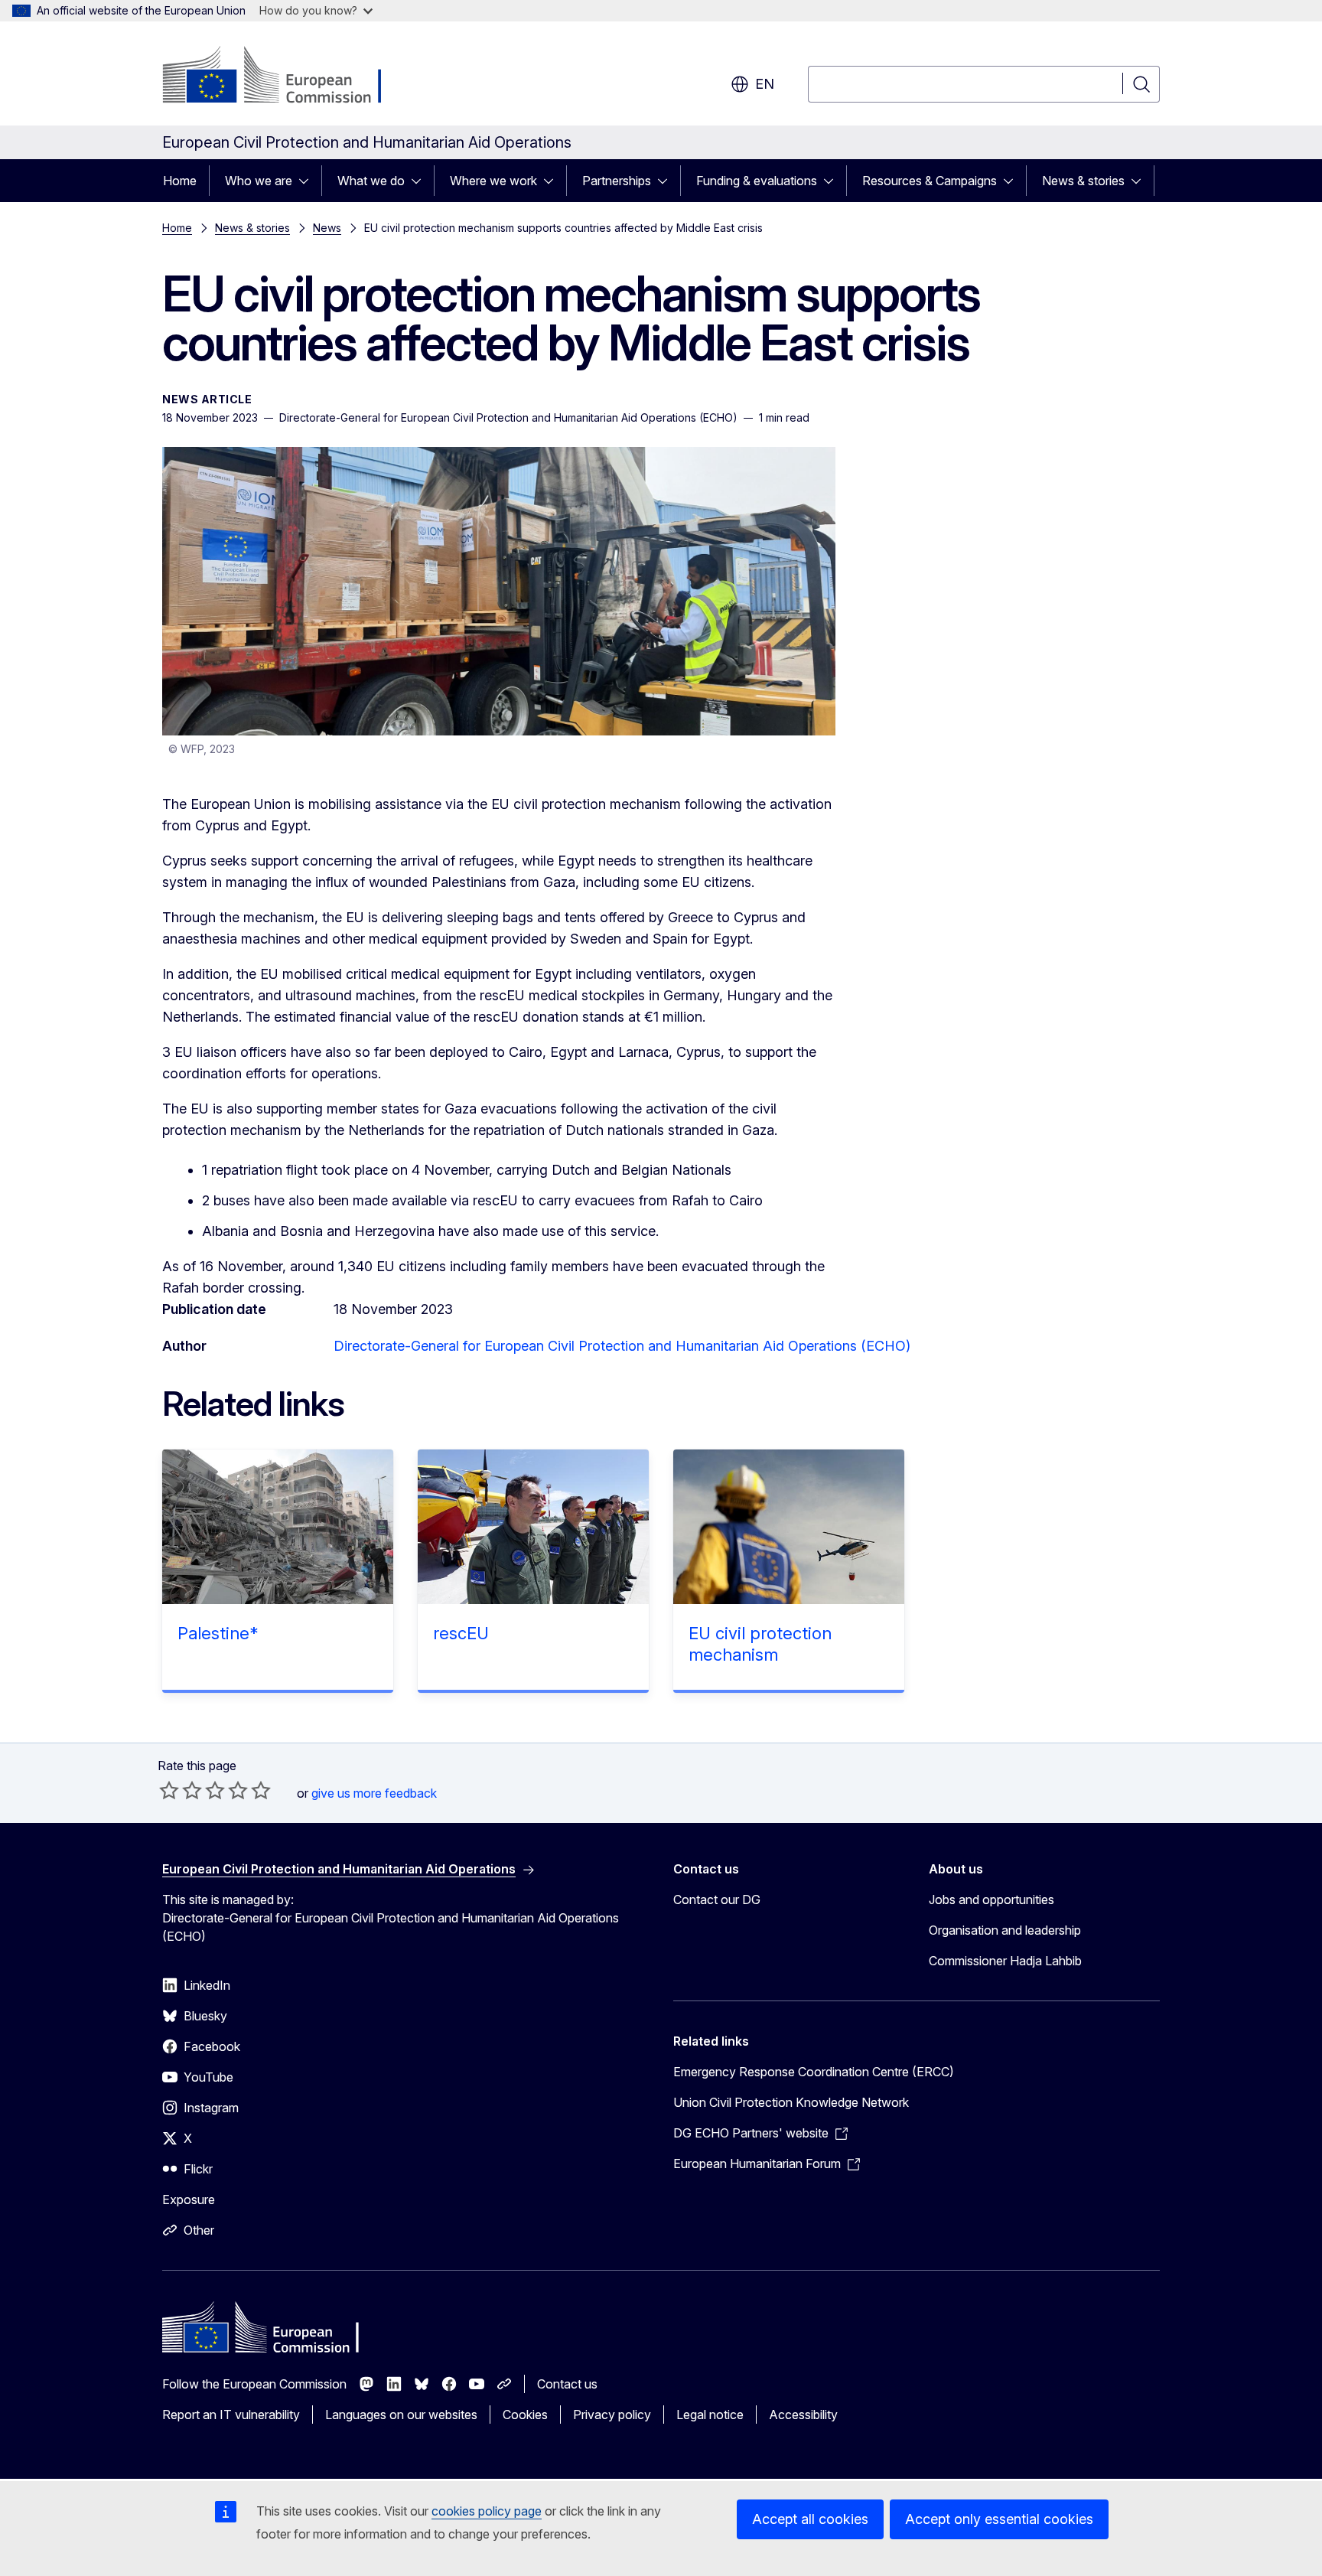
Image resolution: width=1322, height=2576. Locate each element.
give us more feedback (374, 1793)
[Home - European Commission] (286, 77)
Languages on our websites (401, 2415)
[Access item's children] (308, 181)
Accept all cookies (810, 2519)
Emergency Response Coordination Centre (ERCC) (814, 2072)
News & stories (1083, 181)
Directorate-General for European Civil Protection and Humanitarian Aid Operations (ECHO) (622, 1346)
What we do (371, 181)
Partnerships (617, 181)
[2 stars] (181, 1790)
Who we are (259, 181)
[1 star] (169, 1790)
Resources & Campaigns (930, 181)
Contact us (567, 2384)
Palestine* (218, 1633)
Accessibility (803, 2415)
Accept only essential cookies (999, 2519)
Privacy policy (612, 2415)
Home (180, 181)
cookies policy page (487, 2511)
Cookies (525, 2415)
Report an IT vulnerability (231, 2415)
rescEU (461, 1633)
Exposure (189, 2199)
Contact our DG (717, 1899)
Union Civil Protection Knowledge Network (791, 2102)
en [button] (765, 84)
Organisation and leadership (1005, 1930)
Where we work (493, 181)
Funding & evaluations (757, 181)
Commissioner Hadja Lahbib (1005, 1961)
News (327, 228)
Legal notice (710, 2415)
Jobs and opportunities (991, 1899)
